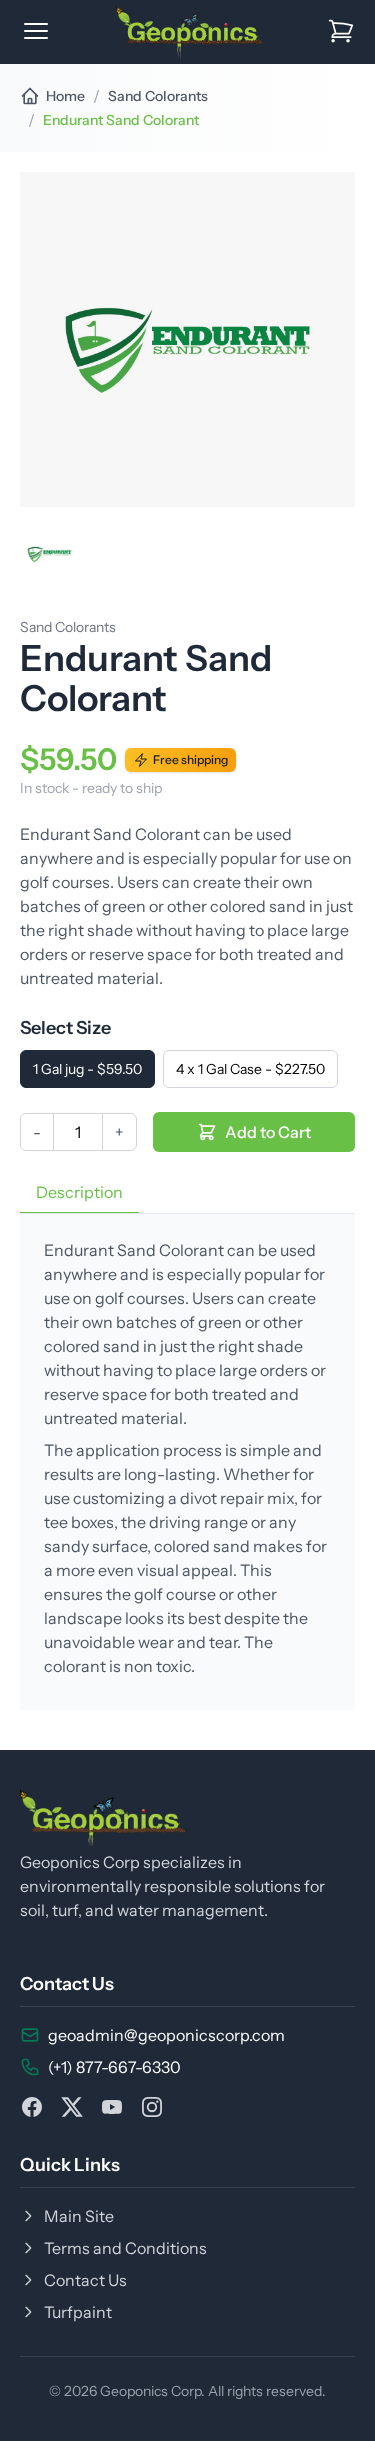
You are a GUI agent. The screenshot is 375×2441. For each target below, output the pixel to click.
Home (65, 96)
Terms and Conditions (125, 2248)
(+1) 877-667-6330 (114, 2067)
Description (79, 1192)
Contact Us (85, 2280)
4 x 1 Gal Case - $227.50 (250, 1069)
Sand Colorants (158, 96)
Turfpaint (78, 2312)
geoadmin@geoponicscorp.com (166, 2035)
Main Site (79, 2216)
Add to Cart (268, 1132)
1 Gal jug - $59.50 (87, 1069)
